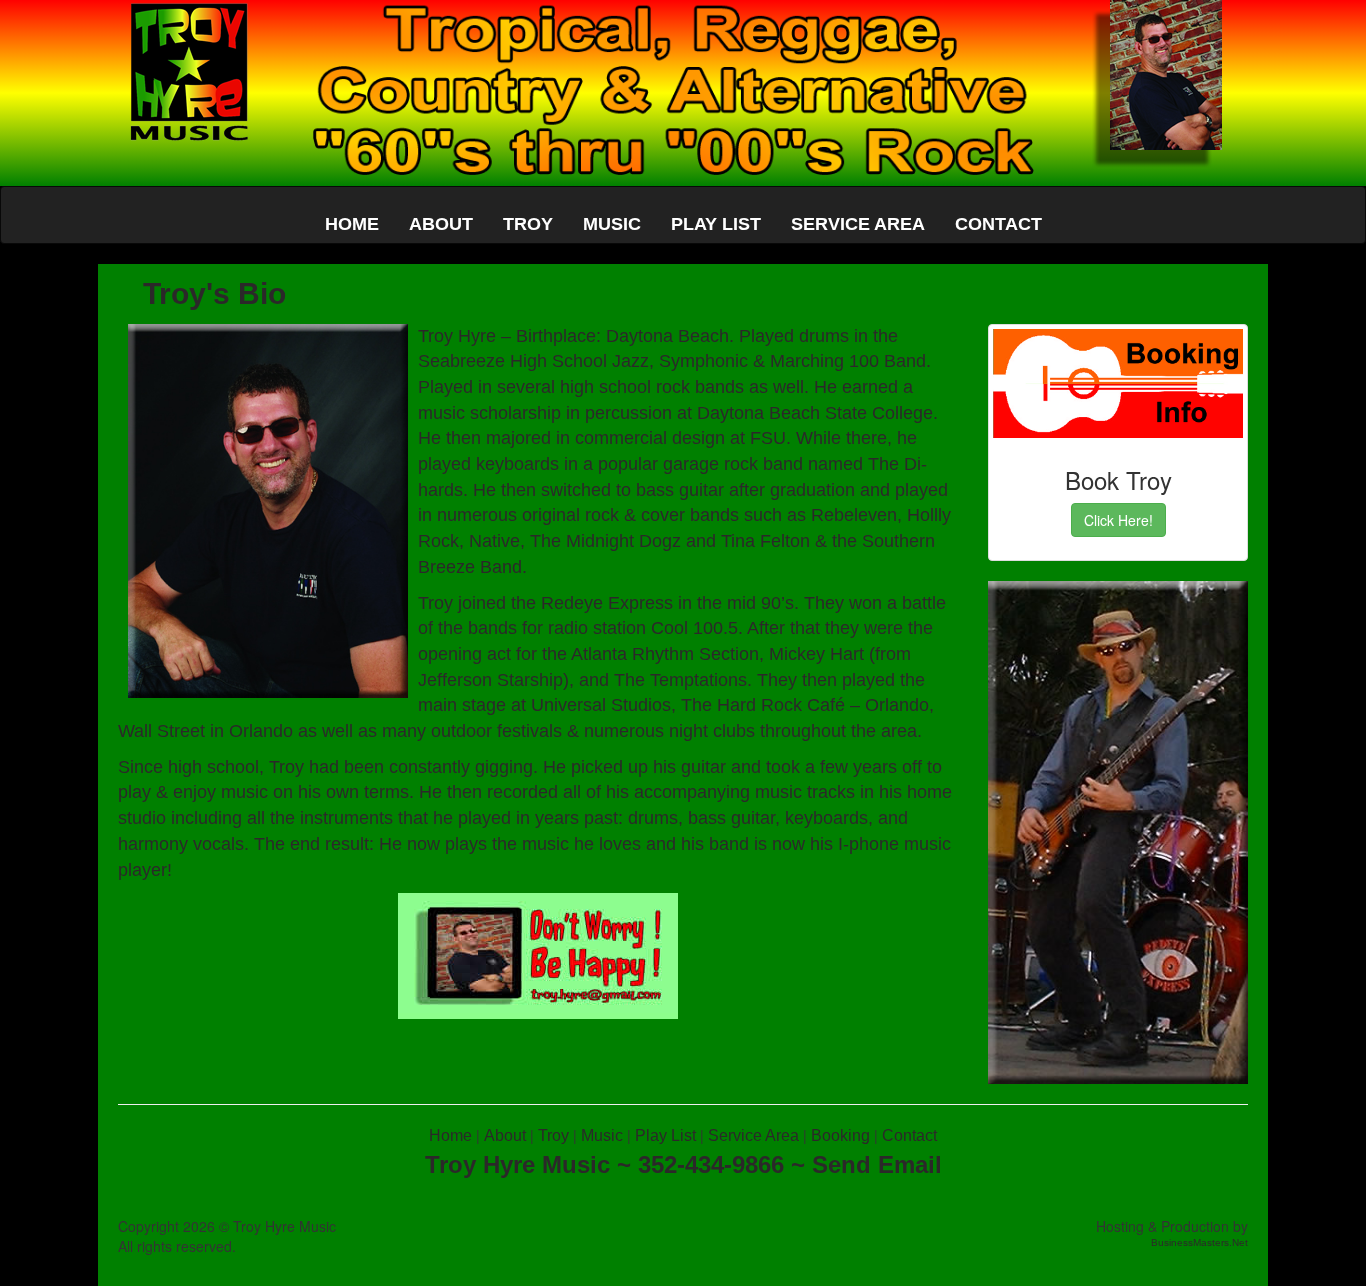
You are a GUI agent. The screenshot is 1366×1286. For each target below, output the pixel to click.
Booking (840, 1135)
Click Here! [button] (1118, 520)
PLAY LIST (716, 224)
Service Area (753, 1135)
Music (602, 1135)
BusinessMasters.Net (1199, 1242)
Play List (665, 1135)
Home (450, 1135)
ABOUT (441, 224)
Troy (553, 1135)
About (505, 1135)
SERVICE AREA (858, 224)
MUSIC (612, 224)
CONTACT (998, 224)
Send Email (877, 1164)
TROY (528, 224)
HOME (352, 224)
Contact (909, 1135)
